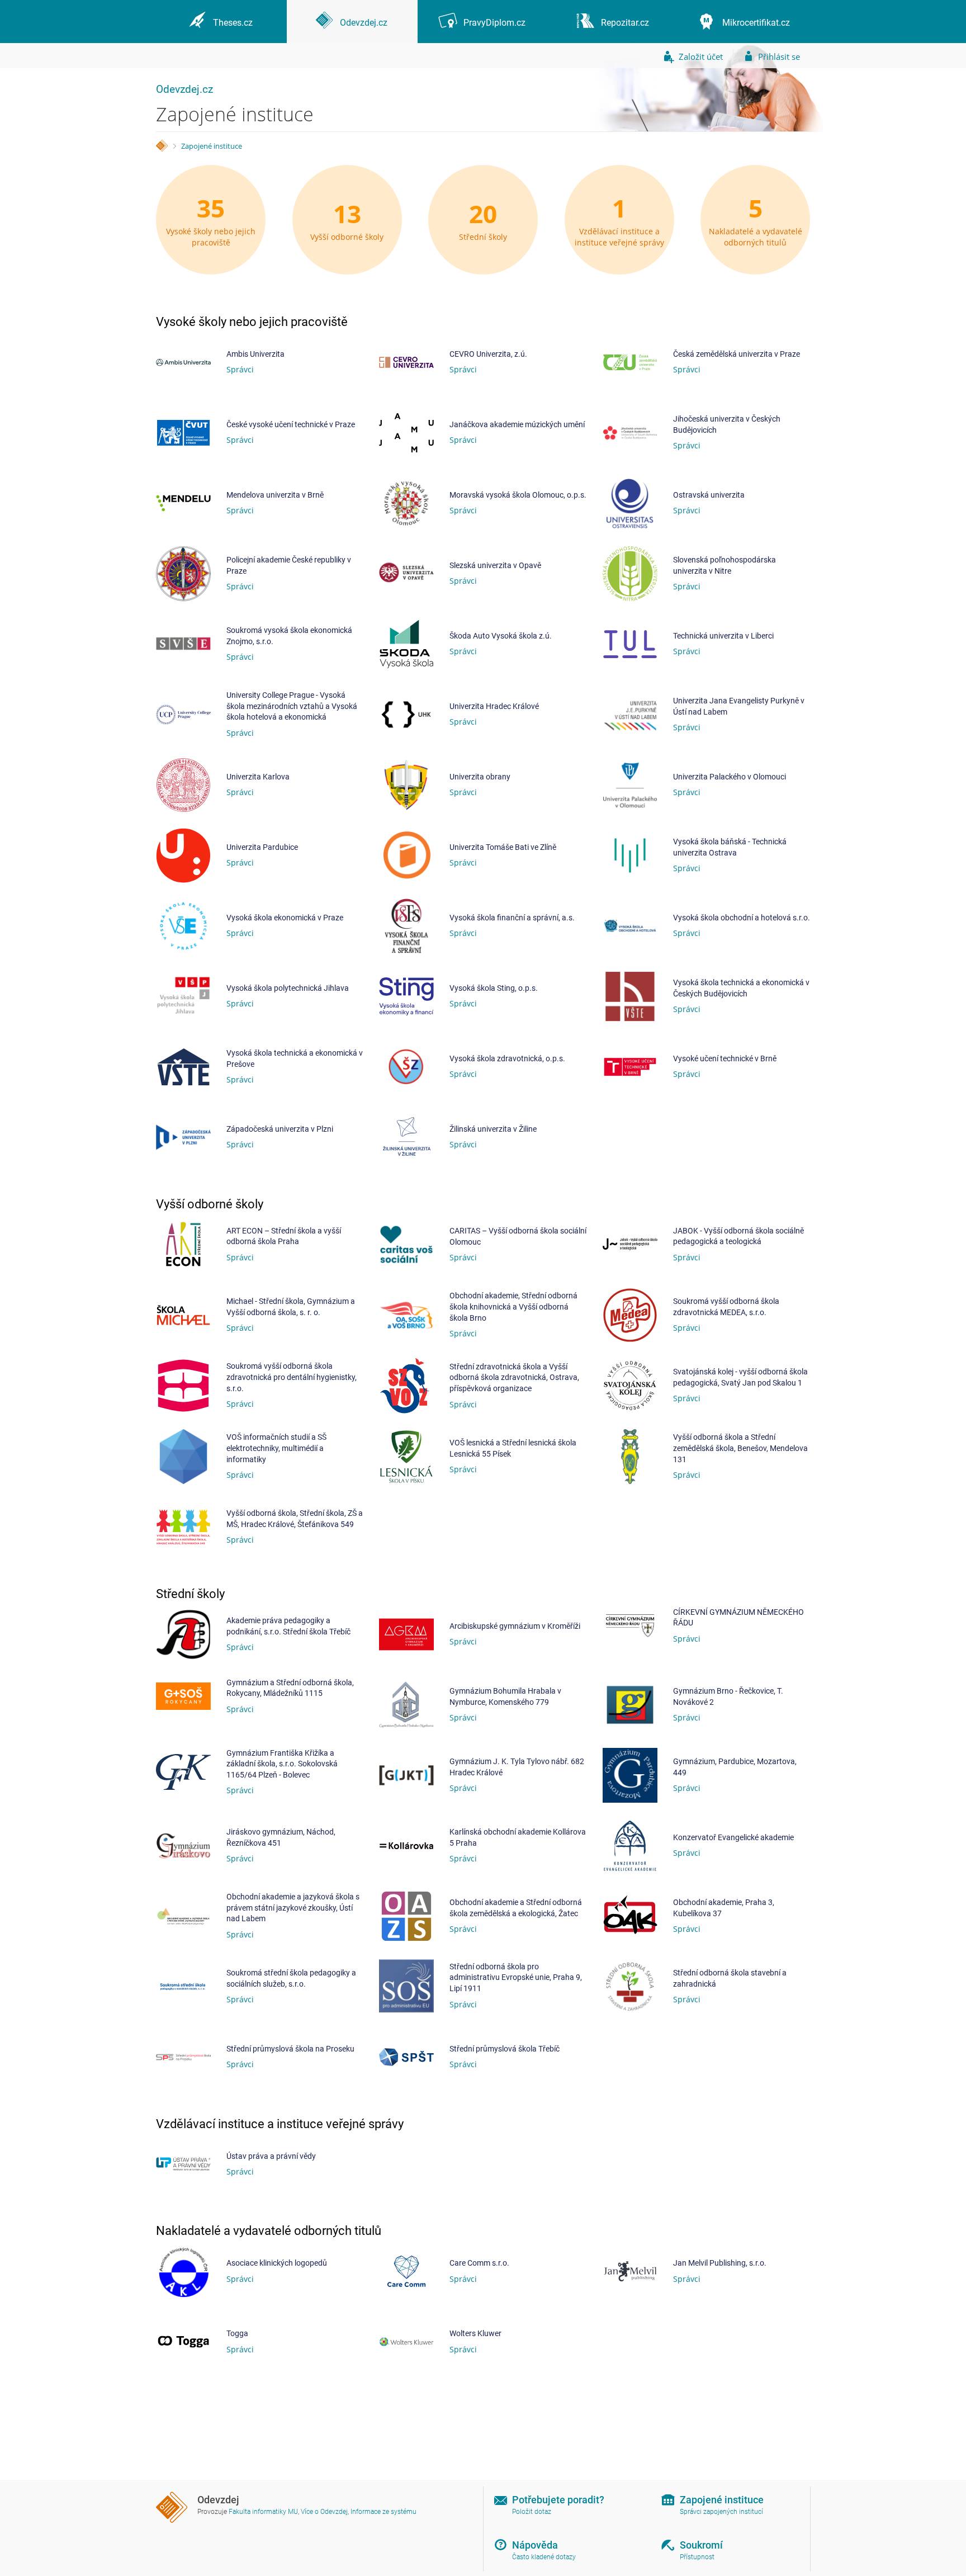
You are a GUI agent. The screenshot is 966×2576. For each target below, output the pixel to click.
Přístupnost (697, 2557)
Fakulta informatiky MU (263, 2512)
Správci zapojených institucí (721, 2512)
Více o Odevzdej (324, 2512)
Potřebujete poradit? (558, 2500)
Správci (240, 369)
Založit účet (701, 56)
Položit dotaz (532, 2512)
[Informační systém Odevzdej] (162, 146)
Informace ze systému (383, 2512)
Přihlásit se (779, 56)
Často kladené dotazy (544, 2557)
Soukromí (701, 2545)
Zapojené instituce (212, 146)
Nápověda (535, 2545)
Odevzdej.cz (184, 89)
